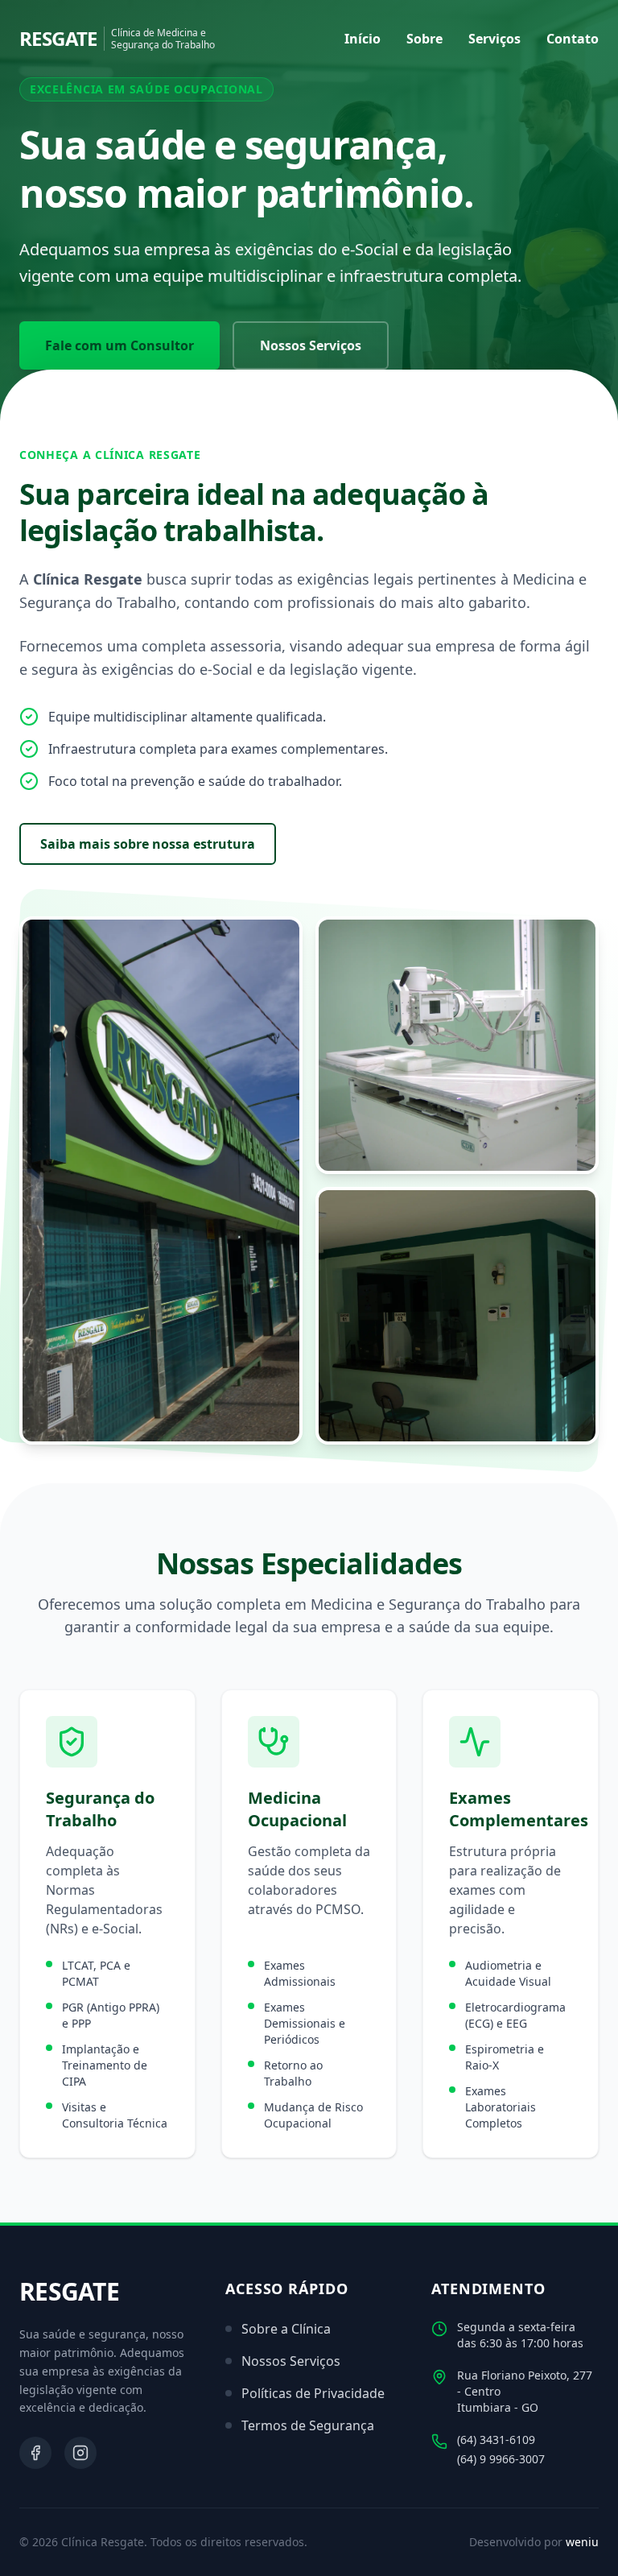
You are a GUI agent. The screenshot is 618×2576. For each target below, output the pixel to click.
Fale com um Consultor (119, 345)
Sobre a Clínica (286, 2329)
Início (363, 39)
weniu (582, 2542)
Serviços (494, 39)
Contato (573, 39)
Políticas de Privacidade (313, 2393)
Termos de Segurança (308, 2425)
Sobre (424, 39)
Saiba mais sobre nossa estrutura (148, 844)
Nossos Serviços (311, 345)
